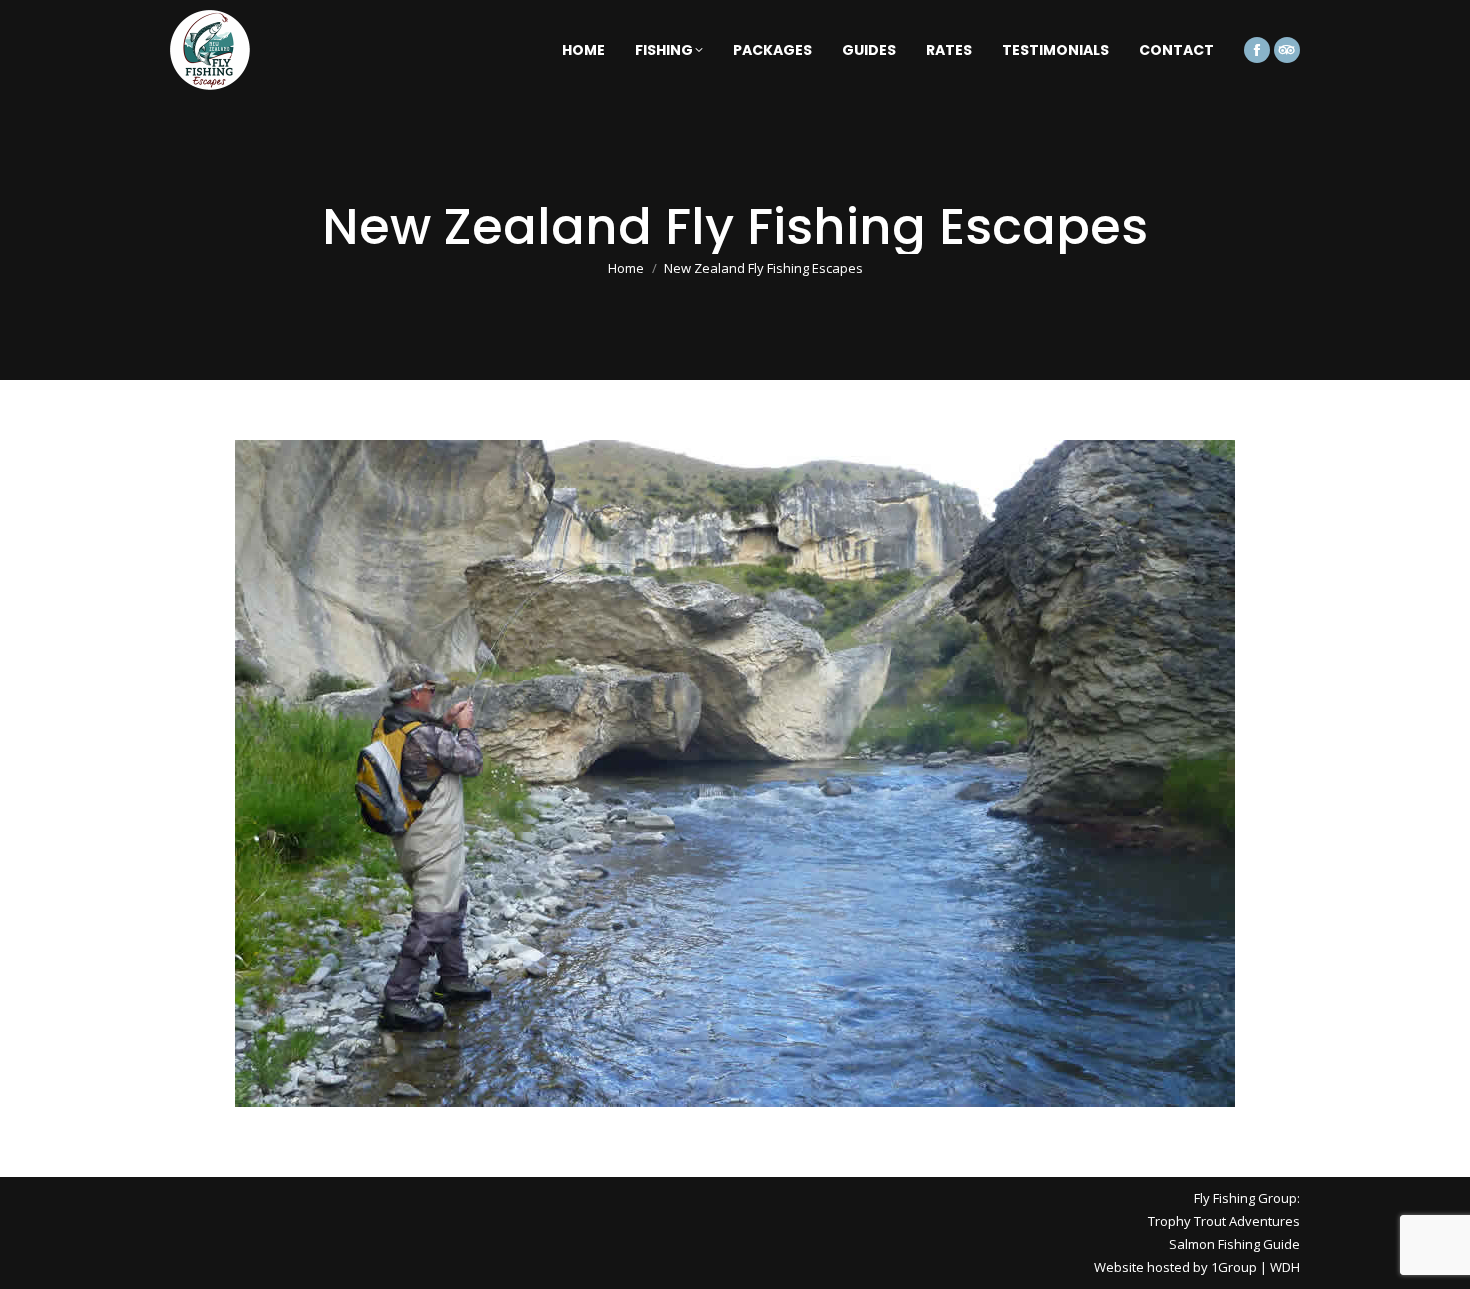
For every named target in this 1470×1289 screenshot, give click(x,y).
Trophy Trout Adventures (1224, 1221)
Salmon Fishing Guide (1234, 1244)
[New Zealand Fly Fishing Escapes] (735, 773)
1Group (1234, 1267)
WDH (1285, 1267)
